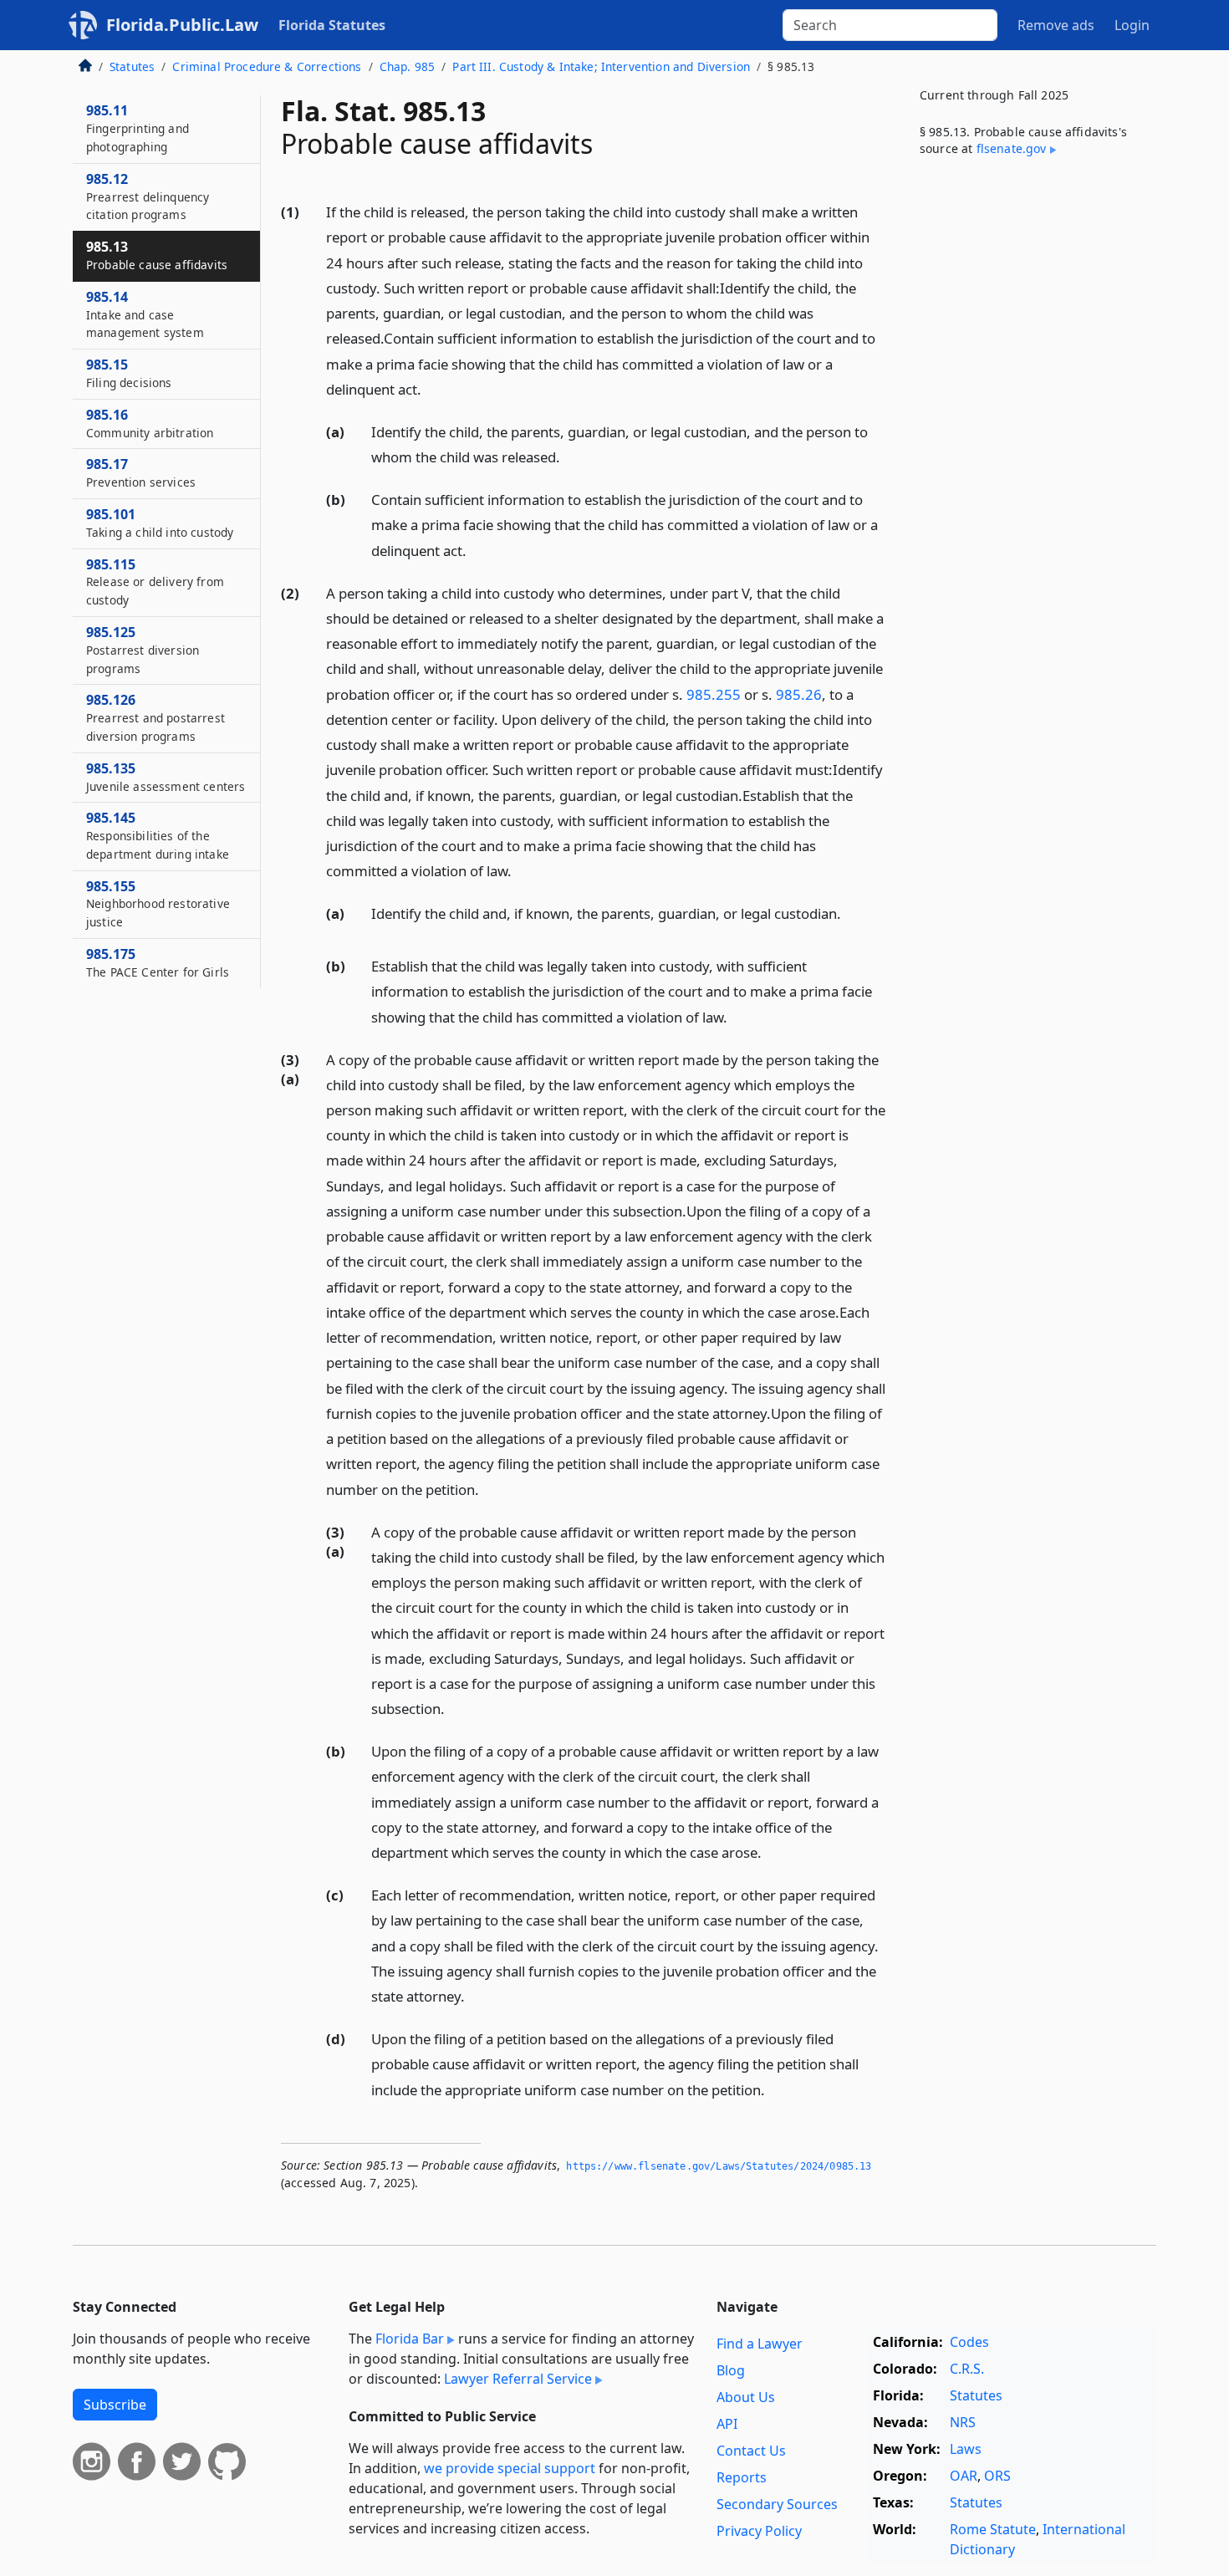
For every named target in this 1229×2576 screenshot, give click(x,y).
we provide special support (510, 2468)
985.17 (141, 472)
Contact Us (751, 2451)
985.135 (166, 777)
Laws (966, 2449)
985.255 (714, 694)
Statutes (132, 66)
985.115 (155, 582)
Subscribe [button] (115, 2405)
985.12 (148, 196)
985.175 (158, 962)
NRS (963, 2422)
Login (1132, 25)
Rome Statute (993, 2529)
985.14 (145, 314)
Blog (731, 2370)
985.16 (150, 423)
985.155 (158, 904)
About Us (746, 2397)
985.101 (160, 523)
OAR (964, 2476)
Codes (969, 2342)
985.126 (156, 717)
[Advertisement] (1031, 446)
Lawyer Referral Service (518, 2379)
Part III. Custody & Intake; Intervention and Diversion (601, 66)
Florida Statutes (332, 25)
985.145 (158, 835)
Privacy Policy (759, 2531)
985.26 (799, 694)
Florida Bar (410, 2339)
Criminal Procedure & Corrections (267, 66)
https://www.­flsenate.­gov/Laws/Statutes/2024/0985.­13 (719, 2166)
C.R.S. (967, 2369)
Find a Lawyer (760, 2344)
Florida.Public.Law (182, 25)
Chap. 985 (407, 66)
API (727, 2424)
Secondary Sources (777, 2504)
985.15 (129, 373)
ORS (997, 2476)
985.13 (157, 255)
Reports (742, 2477)
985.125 (143, 650)
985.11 (138, 128)
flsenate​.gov (1012, 148)
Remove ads (1056, 25)
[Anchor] (431, 388)
